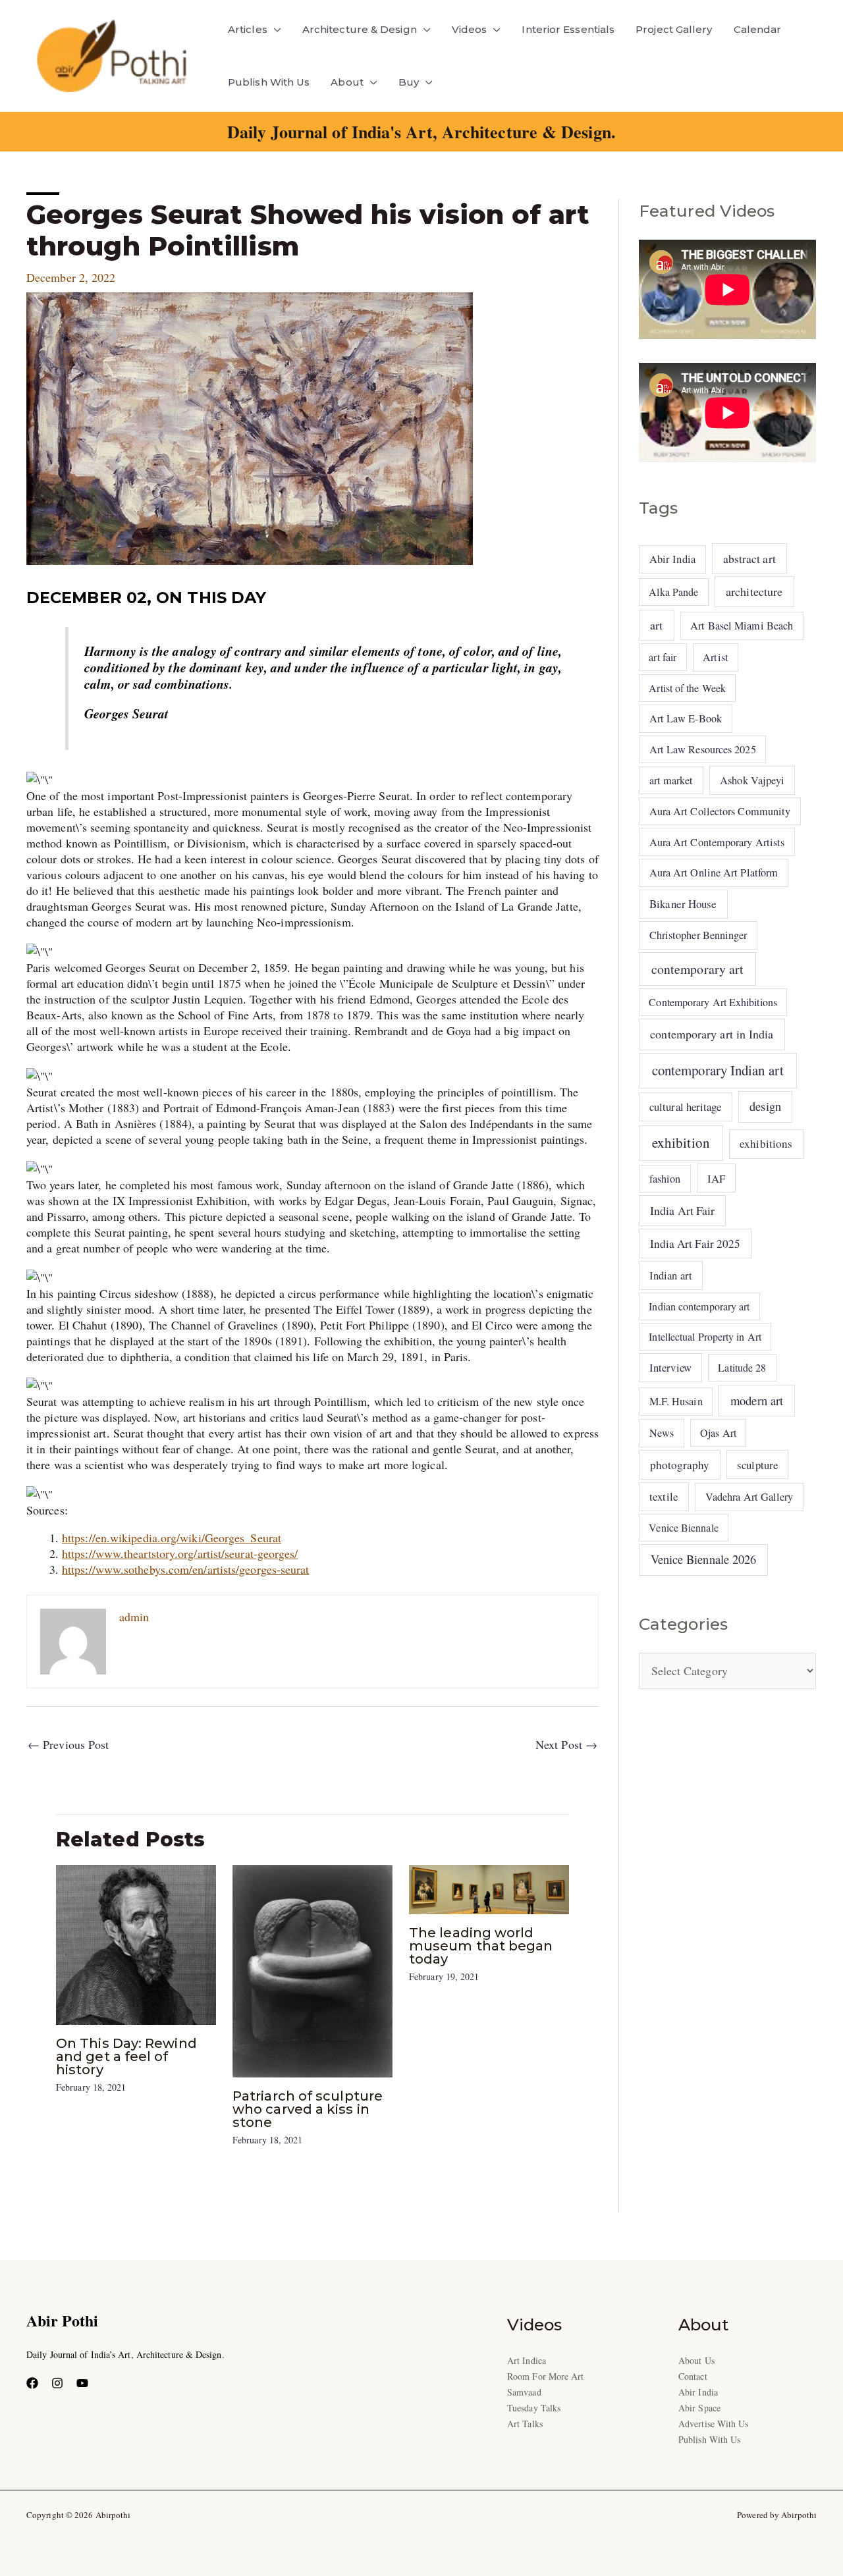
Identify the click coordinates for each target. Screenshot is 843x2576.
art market (671, 780)
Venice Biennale (683, 1527)
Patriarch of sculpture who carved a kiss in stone (308, 2109)
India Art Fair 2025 (695, 1244)
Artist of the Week (687, 688)
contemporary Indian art (718, 1070)
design (765, 1106)
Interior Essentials (568, 29)
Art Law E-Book (686, 718)
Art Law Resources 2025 (703, 749)
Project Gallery (674, 29)
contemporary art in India (712, 1034)
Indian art (671, 1275)
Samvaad (524, 2392)
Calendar (758, 29)
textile (664, 1496)
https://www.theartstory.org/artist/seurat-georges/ (180, 1553)
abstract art (749, 558)
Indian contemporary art (699, 1306)
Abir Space (699, 2408)
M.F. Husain (676, 1401)
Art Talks (525, 2424)
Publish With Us (269, 82)
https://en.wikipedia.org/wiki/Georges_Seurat (172, 1538)
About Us (696, 2360)
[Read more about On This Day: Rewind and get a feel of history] (136, 1943)
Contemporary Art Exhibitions (713, 1002)
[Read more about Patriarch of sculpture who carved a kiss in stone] (313, 1970)
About (347, 82)
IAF (716, 1178)
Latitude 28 (742, 1367)
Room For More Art (546, 2376)
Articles (248, 29)
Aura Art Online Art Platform (714, 872)
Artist (716, 657)
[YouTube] (82, 2383)
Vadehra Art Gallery (749, 1497)
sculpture (757, 1465)
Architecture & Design (360, 29)
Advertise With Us (714, 2424)
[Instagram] (57, 2383)
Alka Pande (673, 592)
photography (680, 1465)
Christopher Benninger (698, 935)
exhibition (681, 1142)
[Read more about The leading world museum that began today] (489, 1888)
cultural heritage (686, 1107)
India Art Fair (682, 1210)
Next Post (566, 1744)
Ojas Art (718, 1433)
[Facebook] (32, 2383)
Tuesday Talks (534, 2408)
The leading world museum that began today (481, 1946)
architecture (754, 591)
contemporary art (697, 969)
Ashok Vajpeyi (752, 780)
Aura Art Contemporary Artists (717, 842)
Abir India (672, 559)
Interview (670, 1367)
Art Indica (527, 2360)
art (656, 625)
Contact (693, 2376)
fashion (665, 1179)
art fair (663, 657)
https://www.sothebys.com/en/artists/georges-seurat (186, 1569)
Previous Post (68, 1744)
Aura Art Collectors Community (720, 811)
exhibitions (766, 1143)
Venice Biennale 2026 (704, 1559)
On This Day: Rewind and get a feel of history (126, 2056)
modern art (757, 1400)
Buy (409, 82)
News (662, 1433)
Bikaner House (683, 904)
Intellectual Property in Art (705, 1336)
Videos (470, 29)
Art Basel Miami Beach (742, 626)
